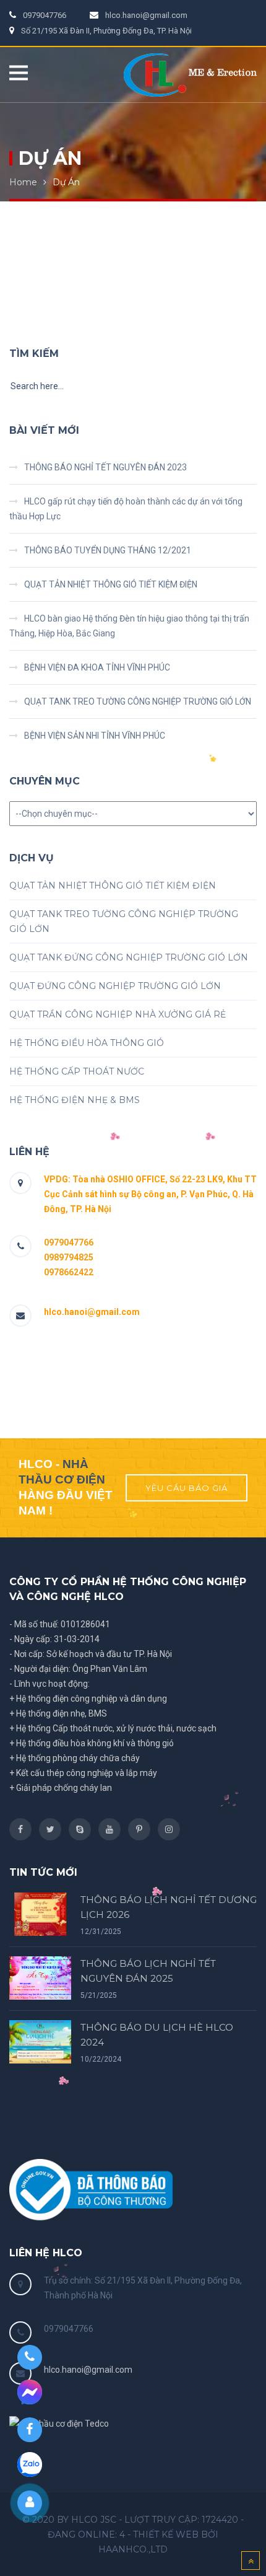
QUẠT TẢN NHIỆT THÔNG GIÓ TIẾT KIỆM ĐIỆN (111, 584)
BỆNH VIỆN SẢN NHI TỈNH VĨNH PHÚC (95, 736)
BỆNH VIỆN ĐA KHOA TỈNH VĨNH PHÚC (97, 667)
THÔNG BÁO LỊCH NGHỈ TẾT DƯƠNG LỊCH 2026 (169, 1907)
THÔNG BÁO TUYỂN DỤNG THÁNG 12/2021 (108, 550)
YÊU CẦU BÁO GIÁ (187, 1488)
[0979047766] (29, 2357)
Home (23, 182)
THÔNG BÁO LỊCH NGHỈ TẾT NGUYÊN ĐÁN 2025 (148, 1971)
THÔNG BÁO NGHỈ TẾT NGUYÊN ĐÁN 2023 (105, 467)
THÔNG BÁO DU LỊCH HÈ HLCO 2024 (157, 2035)
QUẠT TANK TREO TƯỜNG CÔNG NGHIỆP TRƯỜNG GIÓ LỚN (138, 701)
